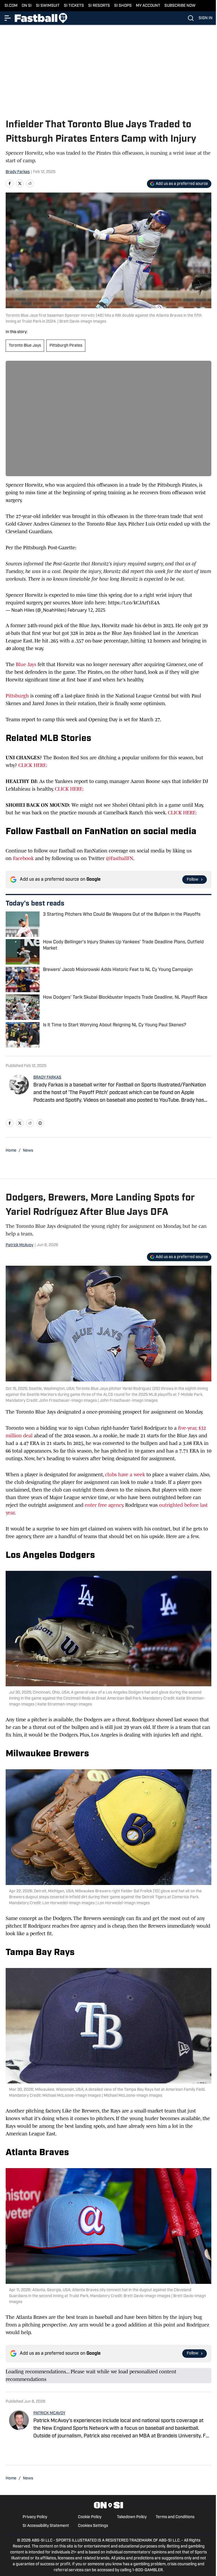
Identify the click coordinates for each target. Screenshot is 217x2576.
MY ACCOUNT (148, 6)
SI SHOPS (123, 6)
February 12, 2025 (86, 610)
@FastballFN (120, 858)
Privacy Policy (35, 2517)
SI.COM (11, 6)
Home (11, 1151)
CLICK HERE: (33, 765)
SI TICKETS (74, 6)
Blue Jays (27, 664)
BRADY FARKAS (47, 1078)
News (28, 1151)
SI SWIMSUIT (48, 6)
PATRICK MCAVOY (49, 2413)
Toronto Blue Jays (25, 346)
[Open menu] (8, 18)
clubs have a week (125, 1475)
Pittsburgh (17, 696)
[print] (40, 1123)
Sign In (206, 18)
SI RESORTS (99, 6)
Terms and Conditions (175, 2517)
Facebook (23, 858)
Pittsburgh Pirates (66, 346)
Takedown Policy (132, 2517)
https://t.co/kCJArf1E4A (134, 603)
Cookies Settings (93, 2526)
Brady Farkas (18, 172)
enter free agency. (105, 1505)
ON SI (27, 6)
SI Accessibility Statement (46, 2526)
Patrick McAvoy (19, 1245)
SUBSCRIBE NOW (180, 6)
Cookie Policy (90, 2517)
